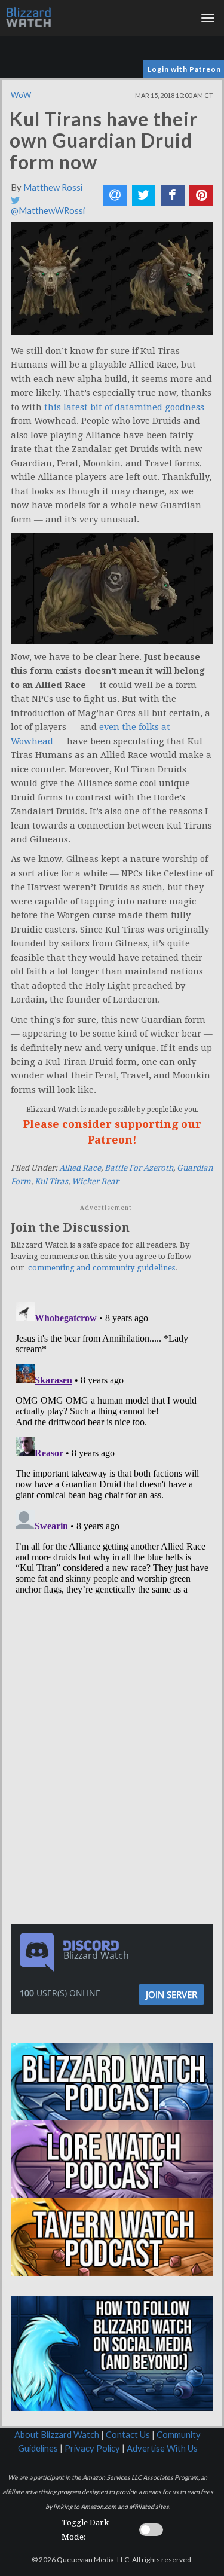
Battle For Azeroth (139, 1168)
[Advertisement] (115, 1682)
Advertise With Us (162, 2448)
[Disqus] (112, 1447)
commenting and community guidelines (102, 1268)
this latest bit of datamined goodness (124, 407)
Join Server (171, 1994)
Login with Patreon (184, 69)
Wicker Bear (95, 1182)
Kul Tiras (51, 1182)
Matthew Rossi (53, 187)
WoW (21, 95)
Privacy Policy (92, 2448)
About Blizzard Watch (57, 2435)
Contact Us (128, 2435)
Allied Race (80, 1168)
